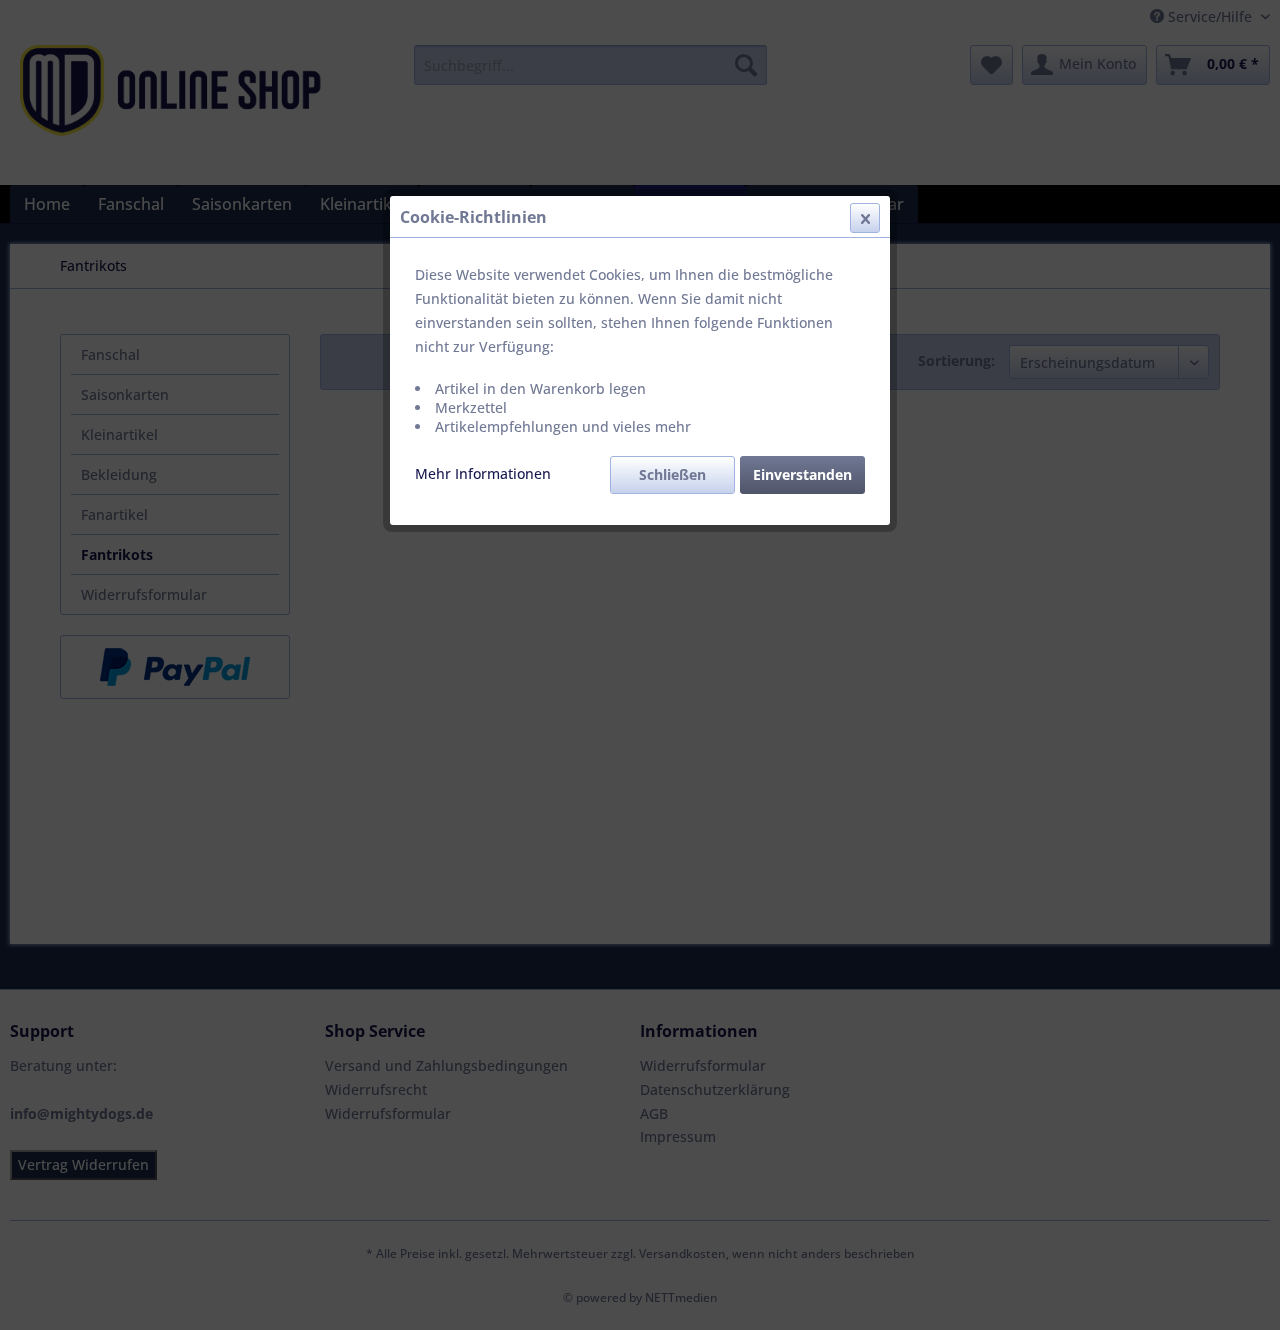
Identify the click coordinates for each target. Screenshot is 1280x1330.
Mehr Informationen (483, 473)
